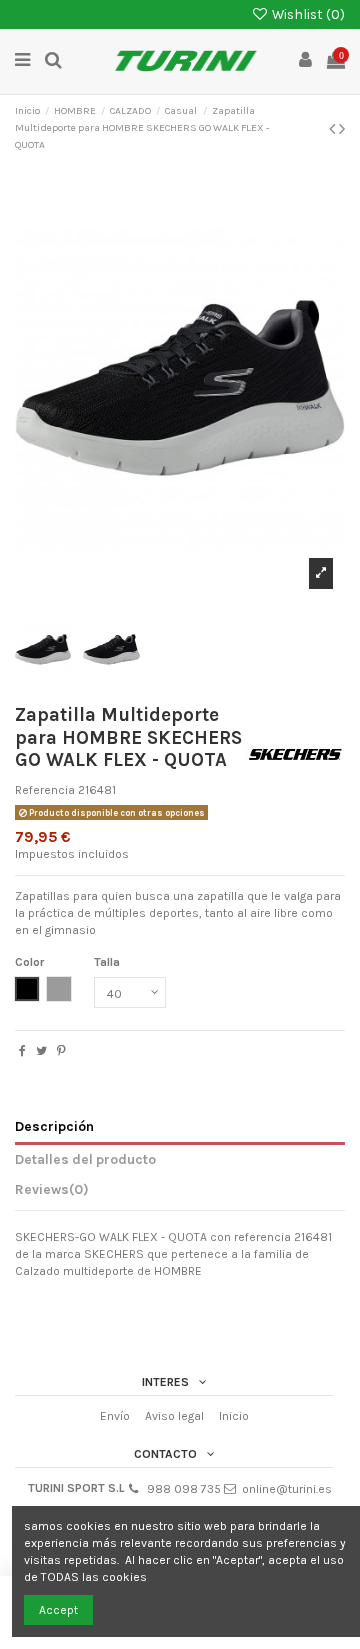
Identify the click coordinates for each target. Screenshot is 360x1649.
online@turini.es (287, 1489)
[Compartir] (22, 1051)
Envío (115, 1416)
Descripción (54, 1126)
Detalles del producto (85, 1159)
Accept (58, 1610)
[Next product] (342, 129)
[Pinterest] (61, 1051)
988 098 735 (184, 1489)
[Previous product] (334, 129)
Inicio (234, 1416)
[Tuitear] (41, 1051)
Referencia (45, 790)
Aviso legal (174, 1416)
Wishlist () (307, 14)
